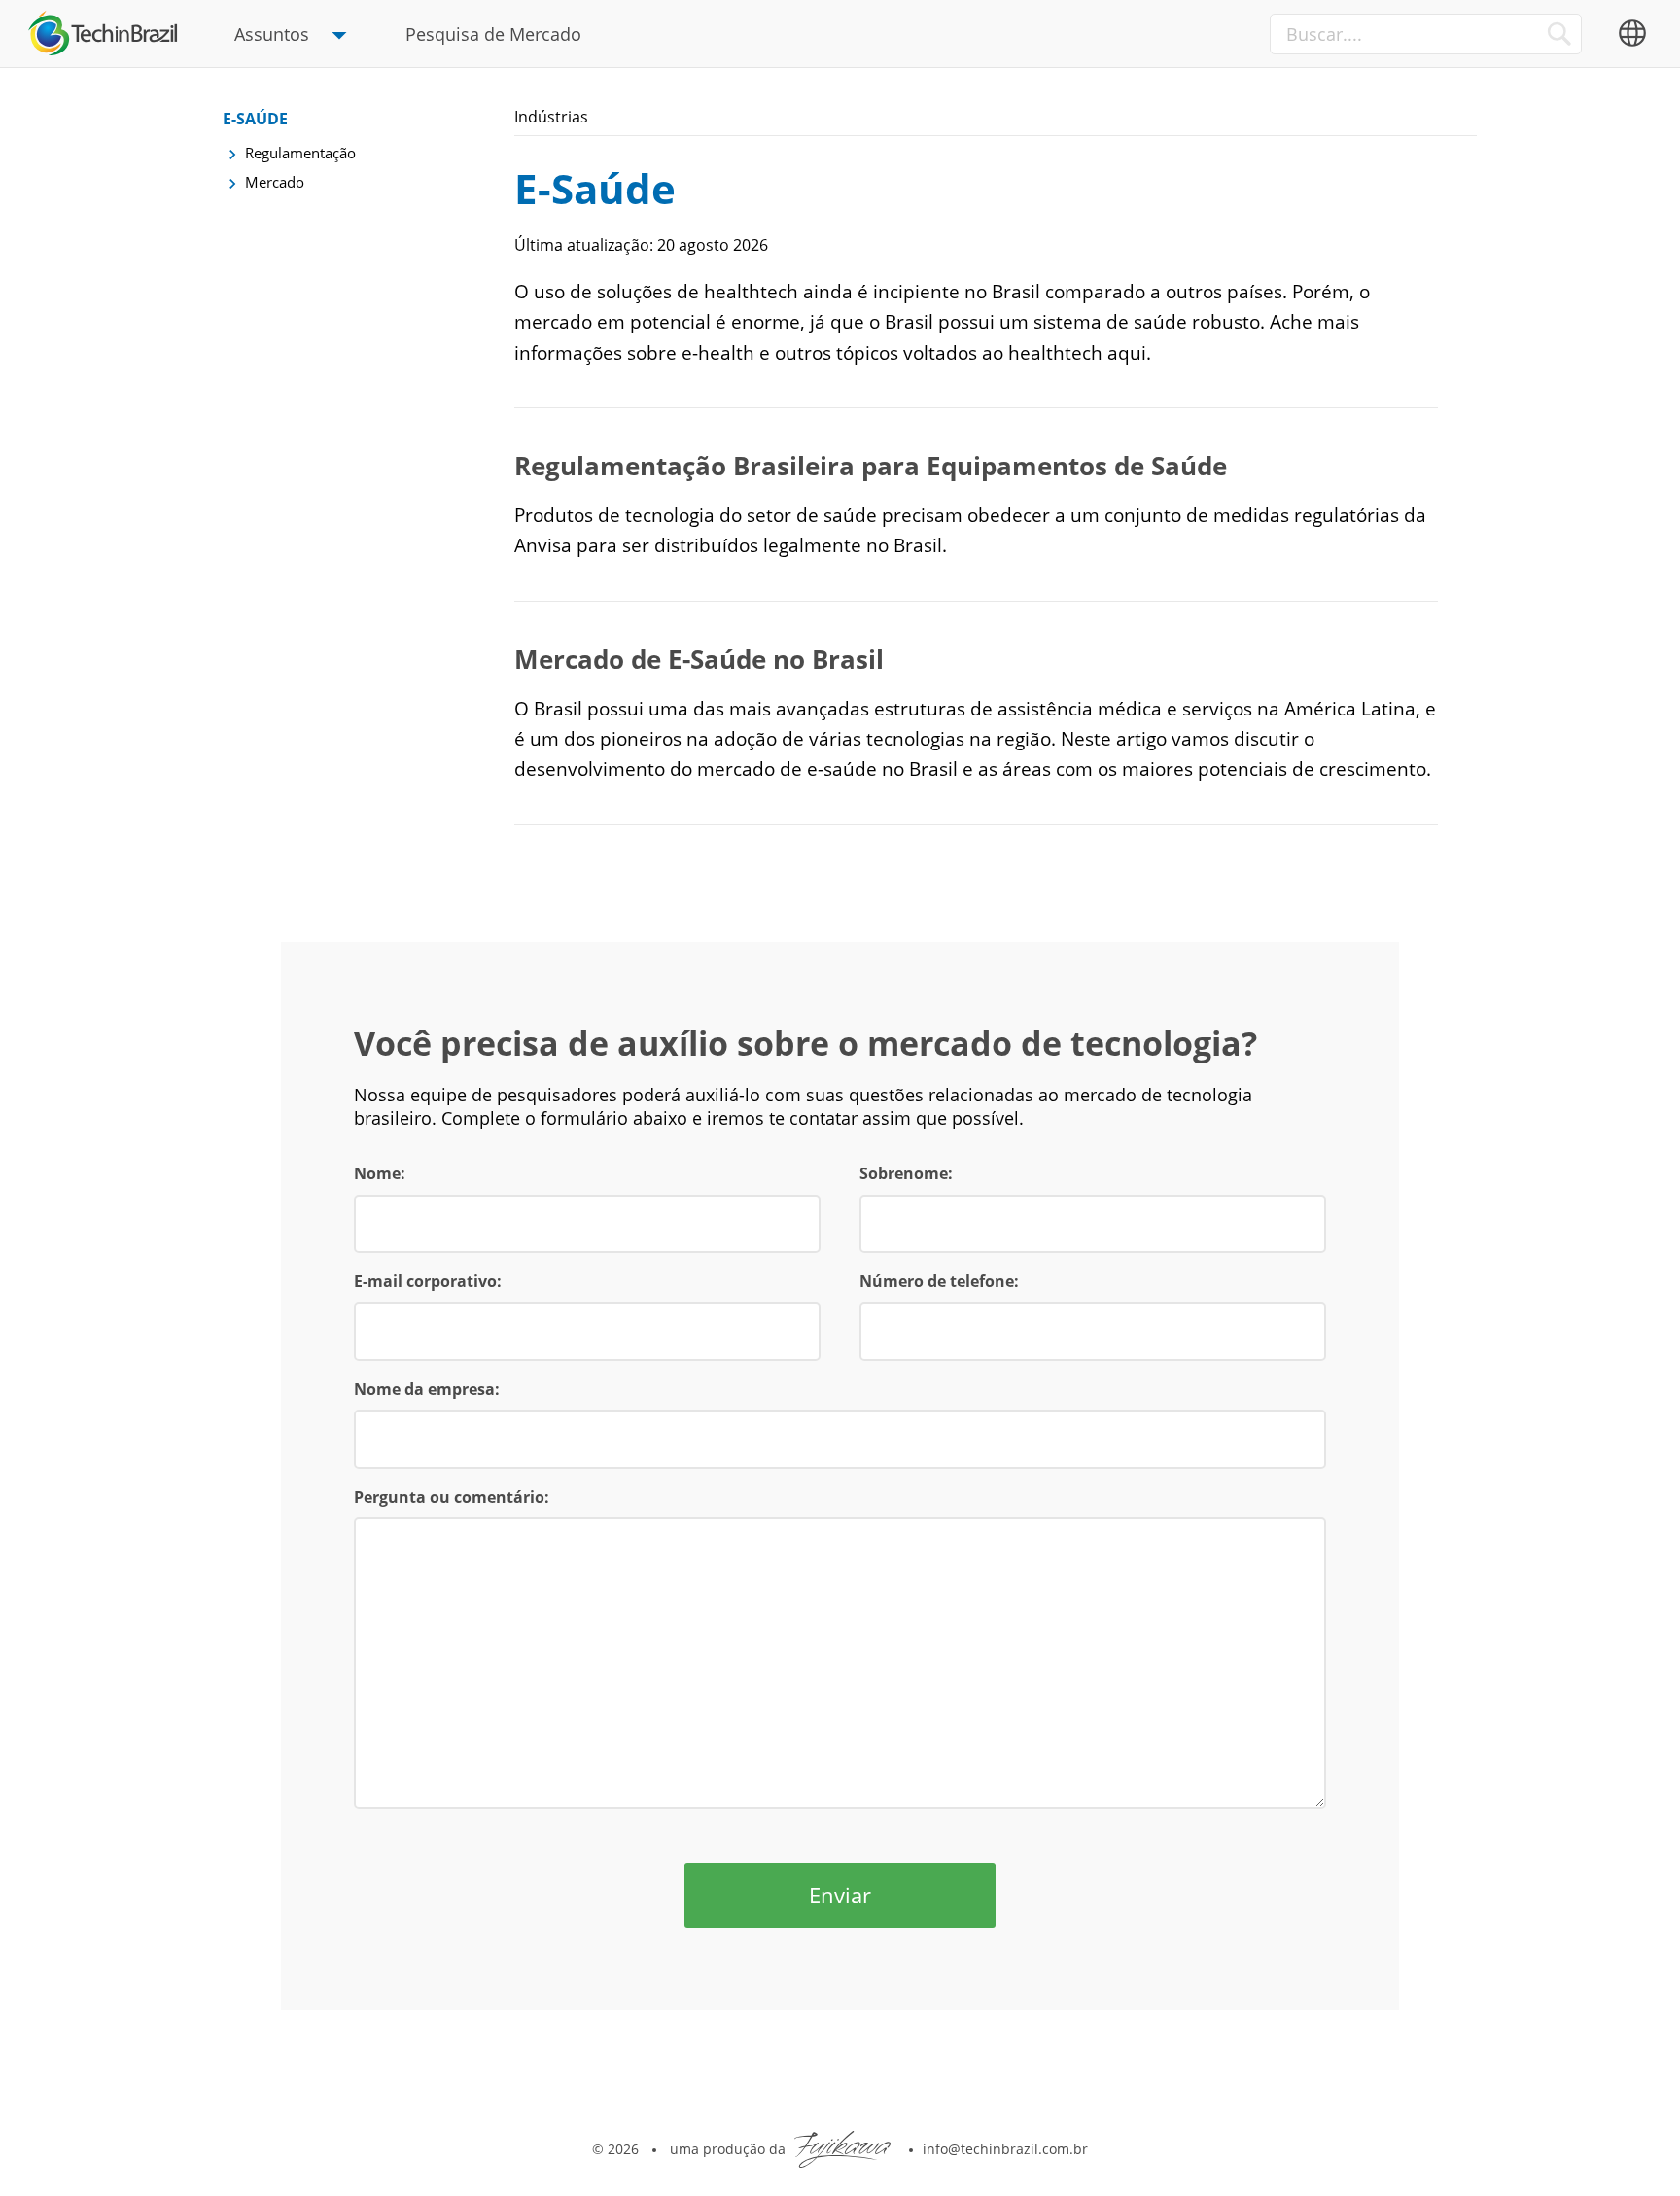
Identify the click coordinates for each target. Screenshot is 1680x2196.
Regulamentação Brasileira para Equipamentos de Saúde (871, 466)
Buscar (1559, 34)
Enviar (840, 1895)
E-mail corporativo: (428, 1281)
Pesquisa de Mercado (493, 34)
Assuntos (272, 34)
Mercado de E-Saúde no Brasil (699, 659)
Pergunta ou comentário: (452, 1497)
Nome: (380, 1173)
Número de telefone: (939, 1281)
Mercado (275, 182)
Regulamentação (300, 153)
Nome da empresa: (427, 1389)
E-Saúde (255, 119)
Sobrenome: (906, 1173)
